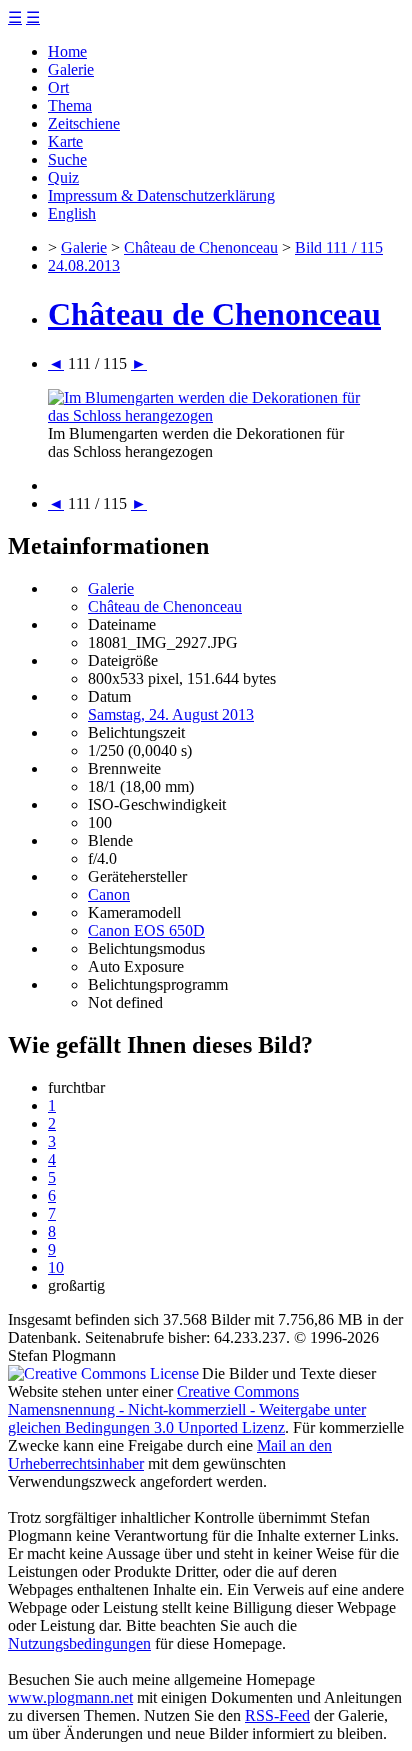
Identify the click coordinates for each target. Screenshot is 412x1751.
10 (56, 1267)
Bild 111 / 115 (339, 247)
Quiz (63, 177)
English (72, 213)
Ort (58, 87)
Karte (65, 141)
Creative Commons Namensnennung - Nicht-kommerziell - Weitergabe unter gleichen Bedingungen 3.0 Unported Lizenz (187, 1409)
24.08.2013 (84, 265)
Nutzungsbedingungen (79, 1643)
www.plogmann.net (70, 1697)
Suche (67, 159)
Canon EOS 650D (146, 930)
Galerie (71, 69)
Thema (70, 105)
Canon (109, 894)
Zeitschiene (84, 123)
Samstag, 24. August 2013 (171, 714)
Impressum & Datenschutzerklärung (161, 195)
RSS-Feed (277, 1715)
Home (67, 51)
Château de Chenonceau (201, 247)
